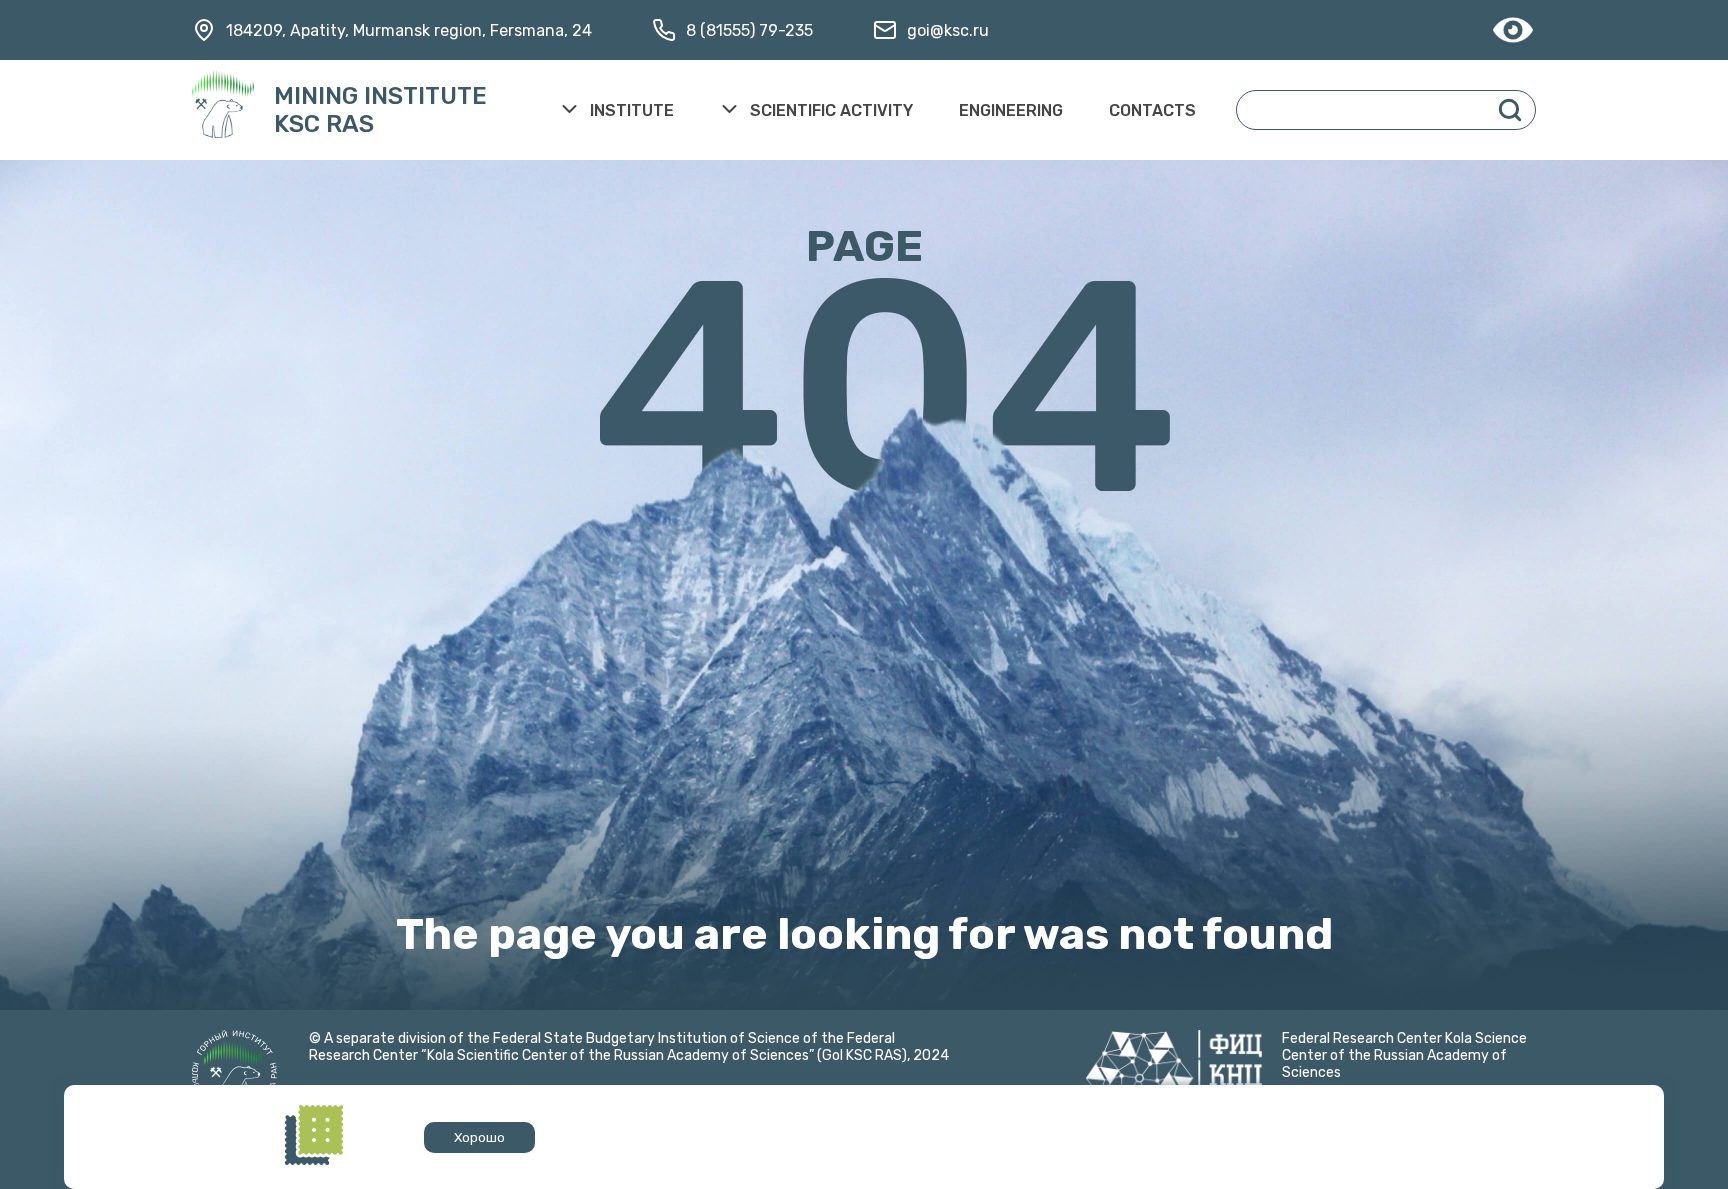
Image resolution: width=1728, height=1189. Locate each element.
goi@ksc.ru (948, 30)
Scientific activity (831, 110)
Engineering (1011, 110)
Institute (632, 110)
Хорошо (479, 1137)
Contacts (1152, 110)
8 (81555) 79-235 (749, 30)
